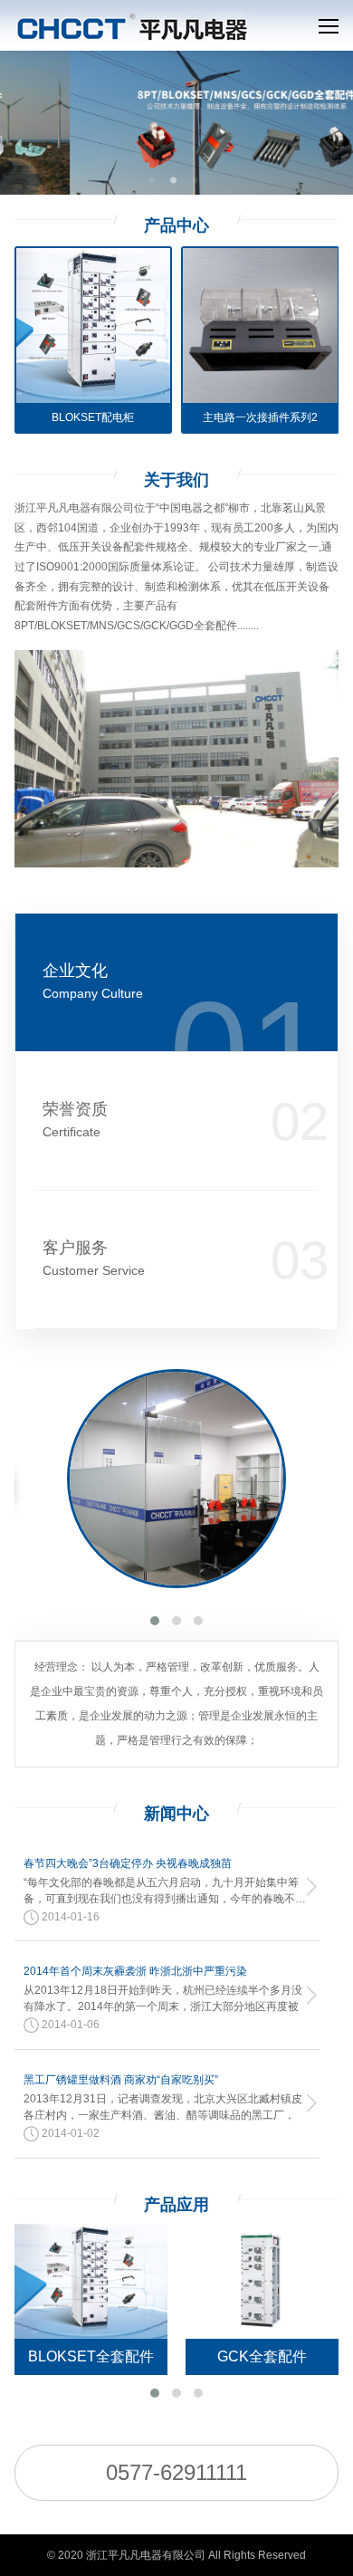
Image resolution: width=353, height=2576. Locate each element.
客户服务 (94, 1258)
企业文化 (93, 981)
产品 (176, 225)
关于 (176, 480)
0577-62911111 (176, 2472)
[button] (155, 1621)
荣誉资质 (75, 1120)
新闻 (176, 1814)
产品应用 (176, 2205)
